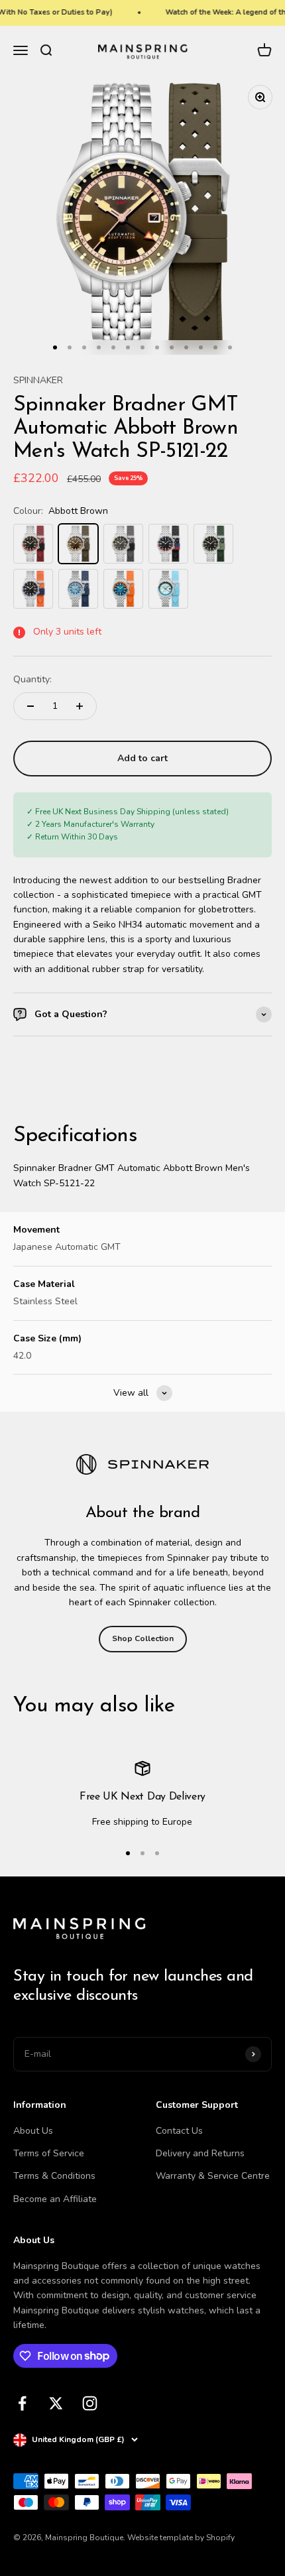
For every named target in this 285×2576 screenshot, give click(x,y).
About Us (33, 2131)
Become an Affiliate (55, 2199)
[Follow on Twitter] (56, 2403)
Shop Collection (143, 1638)
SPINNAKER (38, 380)
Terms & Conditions (54, 2176)
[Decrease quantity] (30, 706)
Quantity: (32, 679)
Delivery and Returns (200, 2153)
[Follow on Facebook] (22, 2403)
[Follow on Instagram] (90, 2403)
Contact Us (179, 2131)
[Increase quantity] (80, 706)
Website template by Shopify (181, 2538)
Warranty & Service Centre (213, 2176)
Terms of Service (49, 2153)
